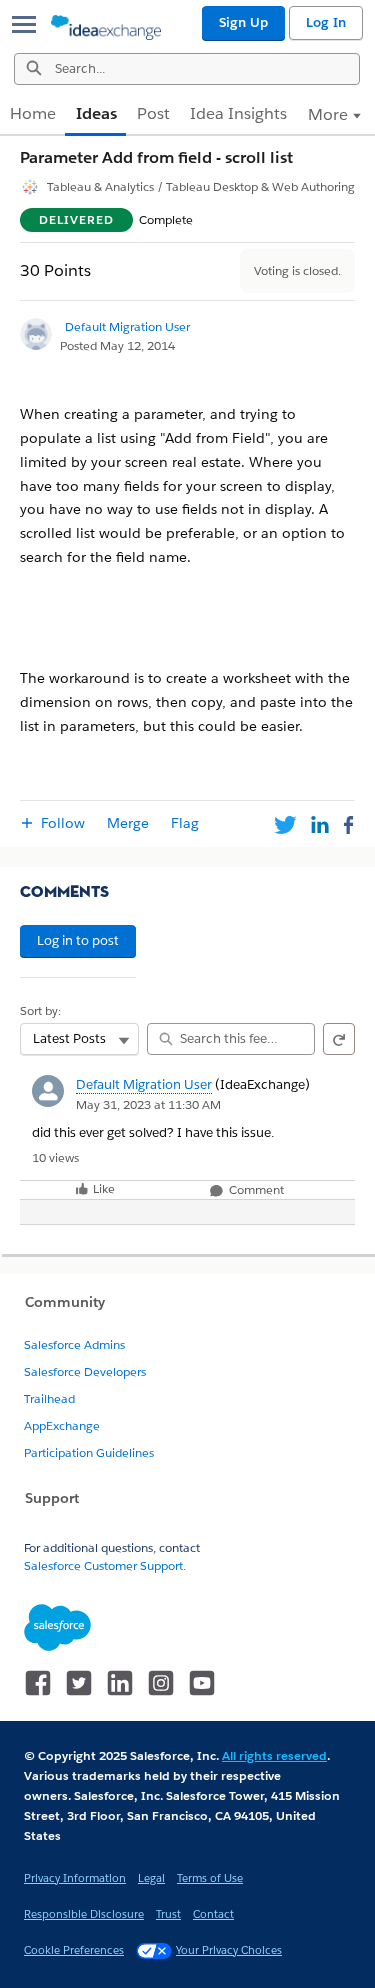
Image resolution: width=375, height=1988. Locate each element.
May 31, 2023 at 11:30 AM (148, 1104)
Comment (255, 1190)
